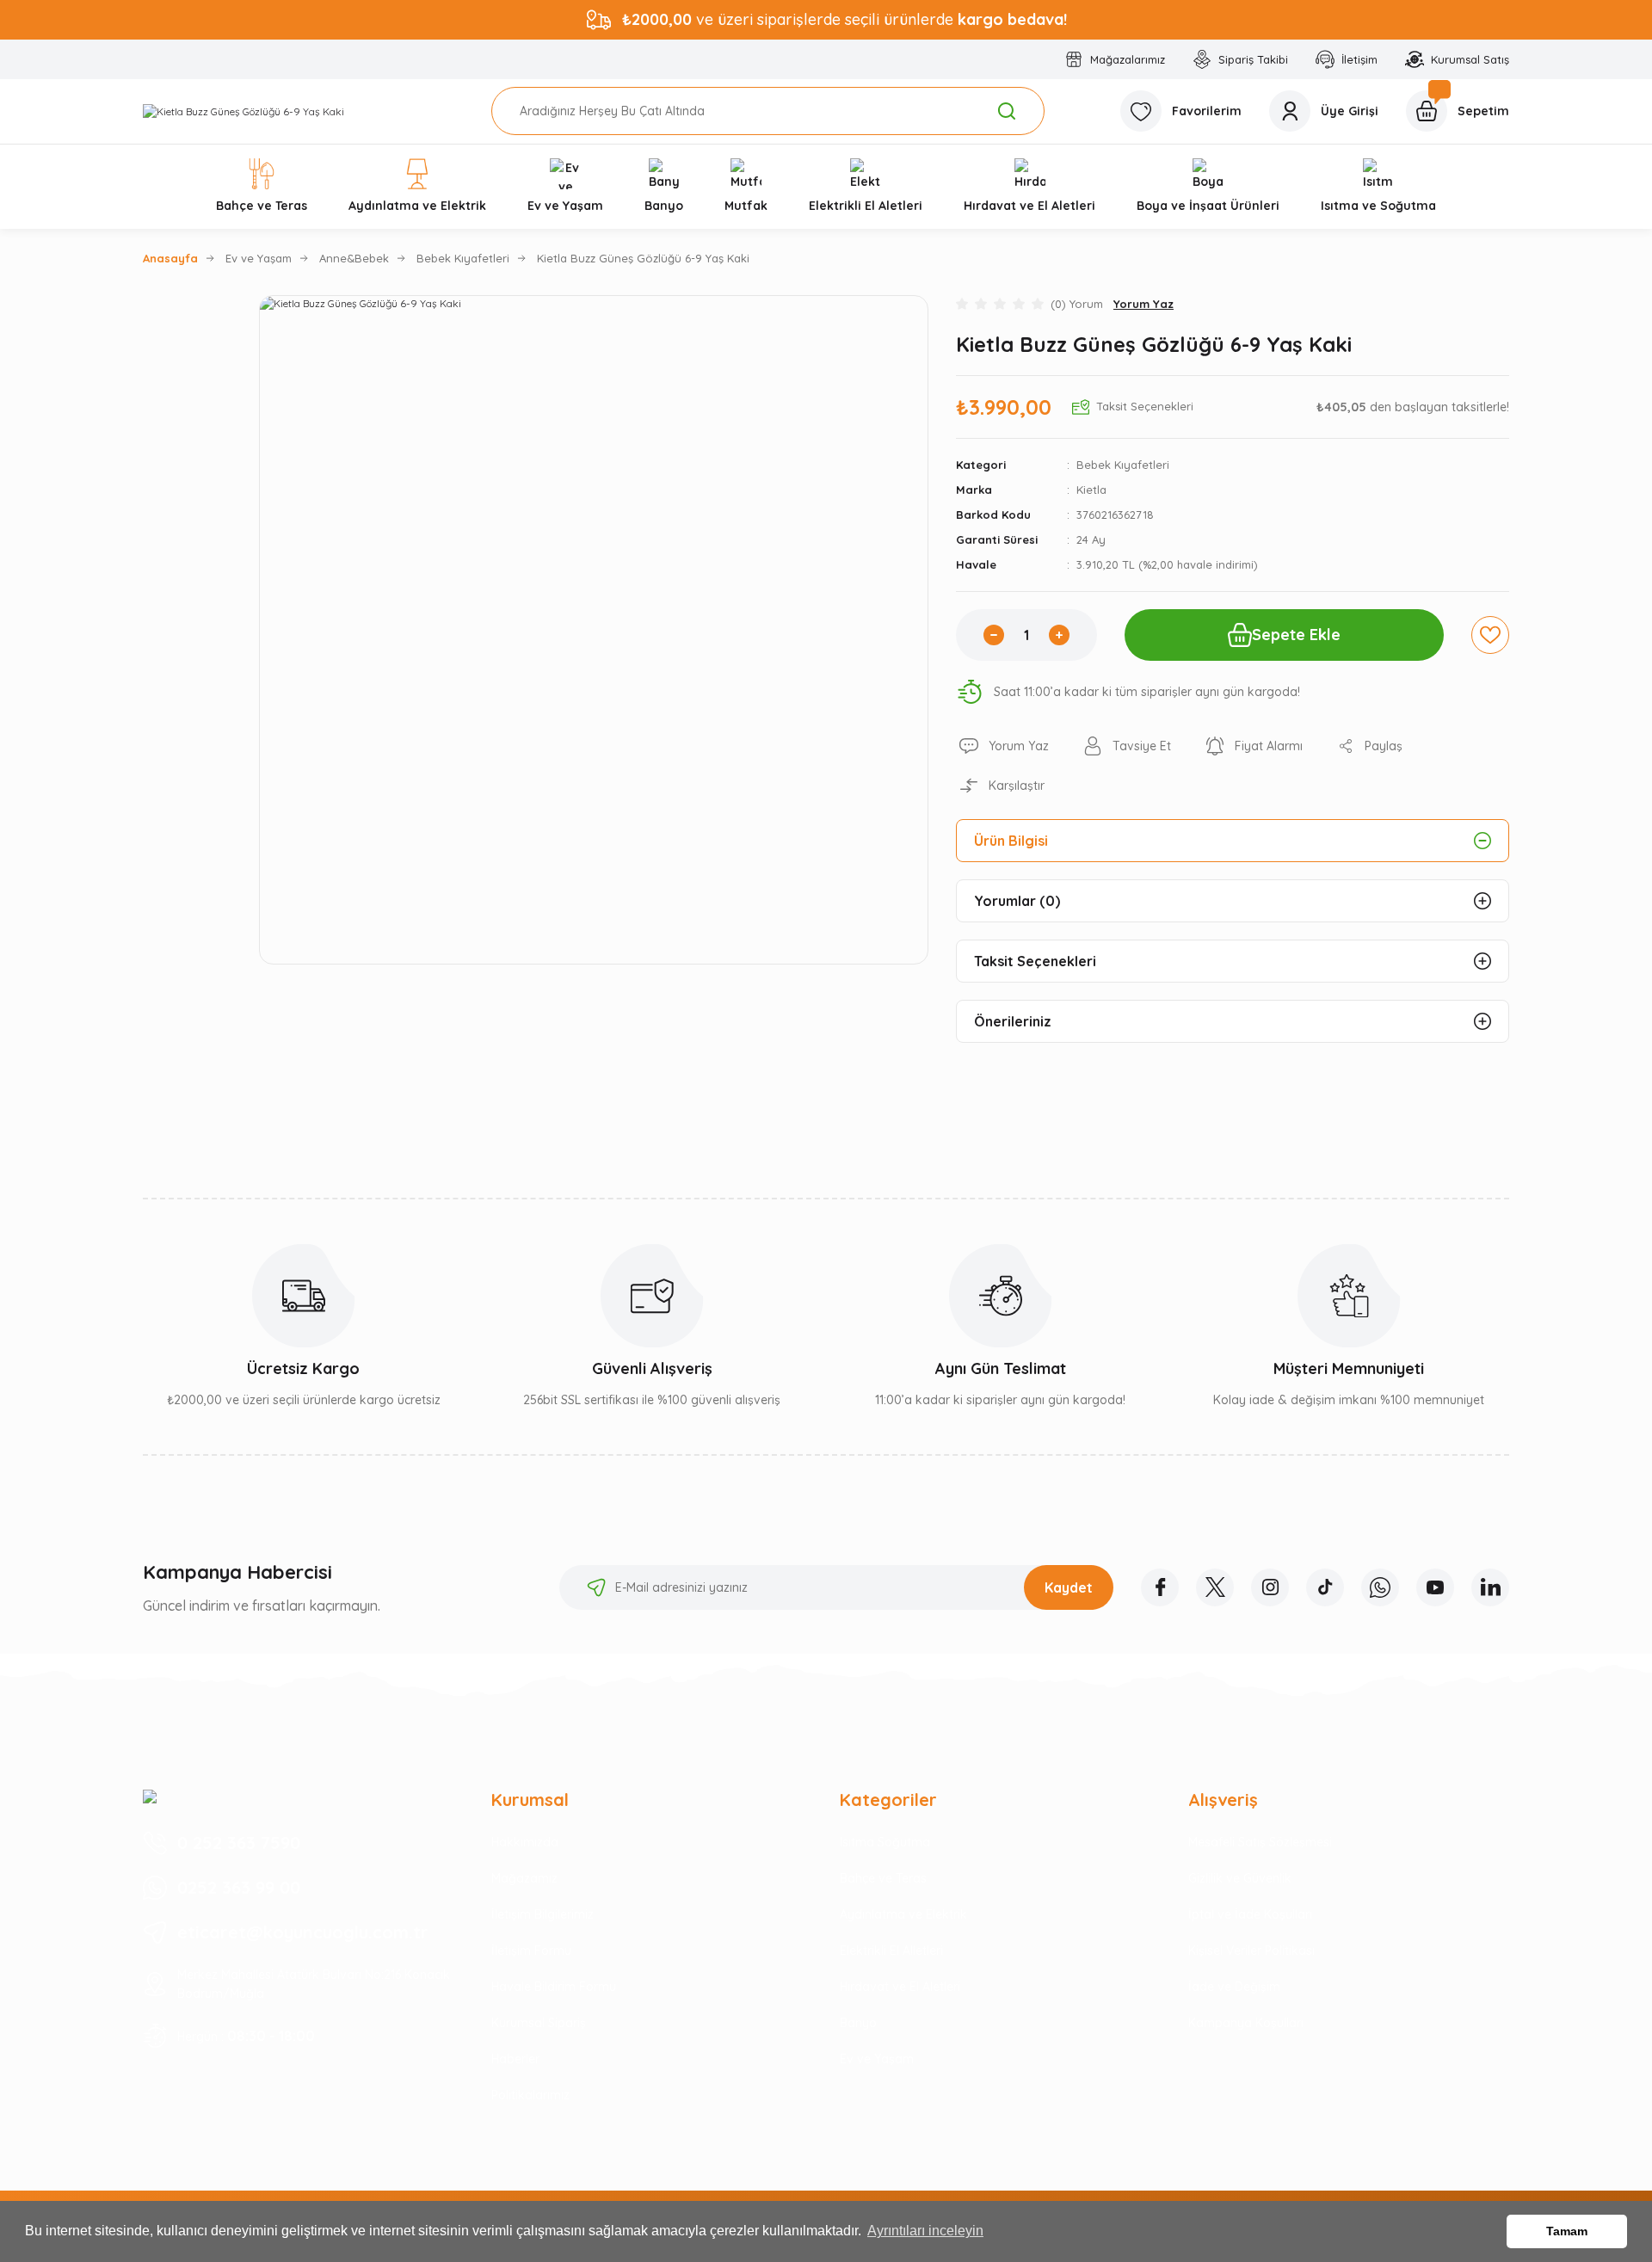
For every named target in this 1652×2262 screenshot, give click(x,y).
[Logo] (243, 111)
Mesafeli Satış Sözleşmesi (1260, 1842)
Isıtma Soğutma (885, 1842)
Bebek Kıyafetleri (1123, 465)
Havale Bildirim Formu (554, 1987)
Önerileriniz (1013, 1021)
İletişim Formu (531, 1951)
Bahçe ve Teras (883, 1878)
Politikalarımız (530, 2095)
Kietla (1091, 490)
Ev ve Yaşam (877, 2059)
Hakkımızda (525, 1842)
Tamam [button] (1567, 2231)
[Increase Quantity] (1059, 635)
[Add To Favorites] (1490, 635)
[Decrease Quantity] (994, 635)
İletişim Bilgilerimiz (542, 1914)
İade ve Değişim (1234, 1987)
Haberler (515, 2059)
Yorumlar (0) (1017, 901)
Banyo (858, 2023)
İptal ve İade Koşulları (1250, 1914)
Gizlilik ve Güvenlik (1240, 1878)
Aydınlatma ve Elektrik (903, 1914)
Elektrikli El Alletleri (891, 1951)
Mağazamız (524, 1878)
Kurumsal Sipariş (539, 2023)
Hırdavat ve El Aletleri (900, 1987)
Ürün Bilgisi (1011, 841)
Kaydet (1069, 1587)
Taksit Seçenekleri (1035, 961)
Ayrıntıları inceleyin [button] (925, 2231)
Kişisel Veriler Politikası (1251, 1951)
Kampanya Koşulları (1246, 2023)
